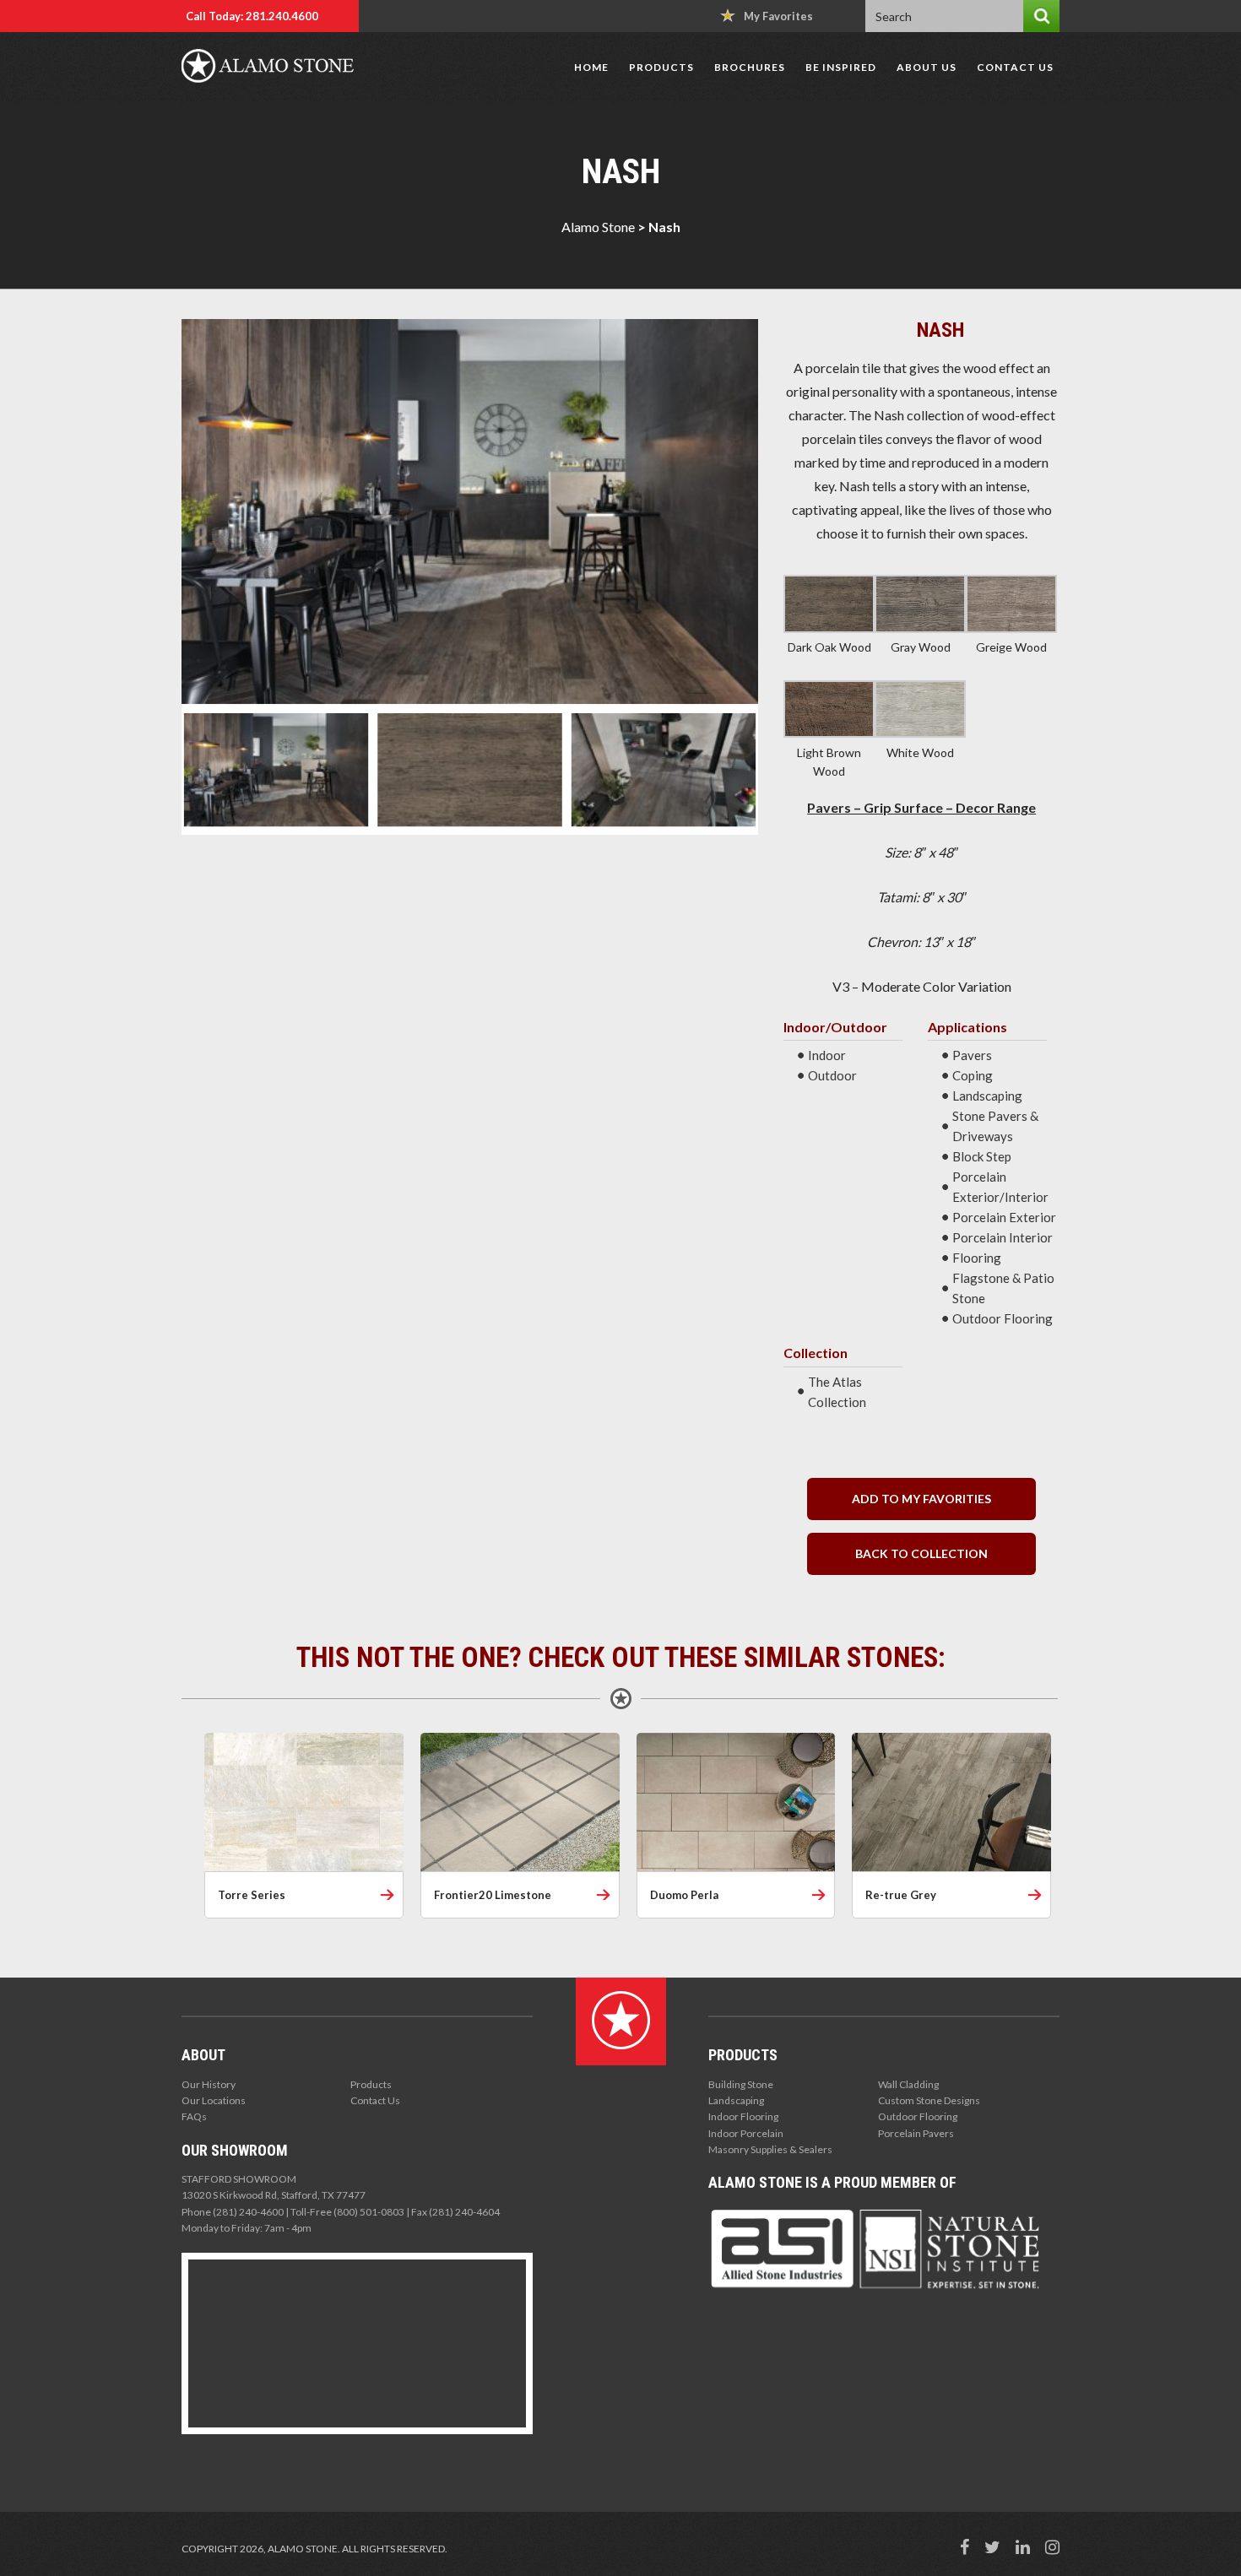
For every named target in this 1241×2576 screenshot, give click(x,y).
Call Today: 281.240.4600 (252, 16)
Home (591, 67)
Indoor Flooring (743, 2116)
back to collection (921, 1553)
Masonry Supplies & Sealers (770, 2149)
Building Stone (741, 2084)
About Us (927, 67)
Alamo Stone (598, 227)
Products (661, 67)
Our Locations (214, 2100)
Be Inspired (841, 67)
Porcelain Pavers (916, 2133)
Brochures (750, 67)
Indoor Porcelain (746, 2133)
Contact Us (1015, 67)
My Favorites (778, 16)
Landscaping (736, 2100)
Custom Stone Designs (929, 2100)
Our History (209, 2084)
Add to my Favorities (921, 1499)
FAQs (194, 2116)
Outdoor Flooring (918, 2116)
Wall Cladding (908, 2084)
